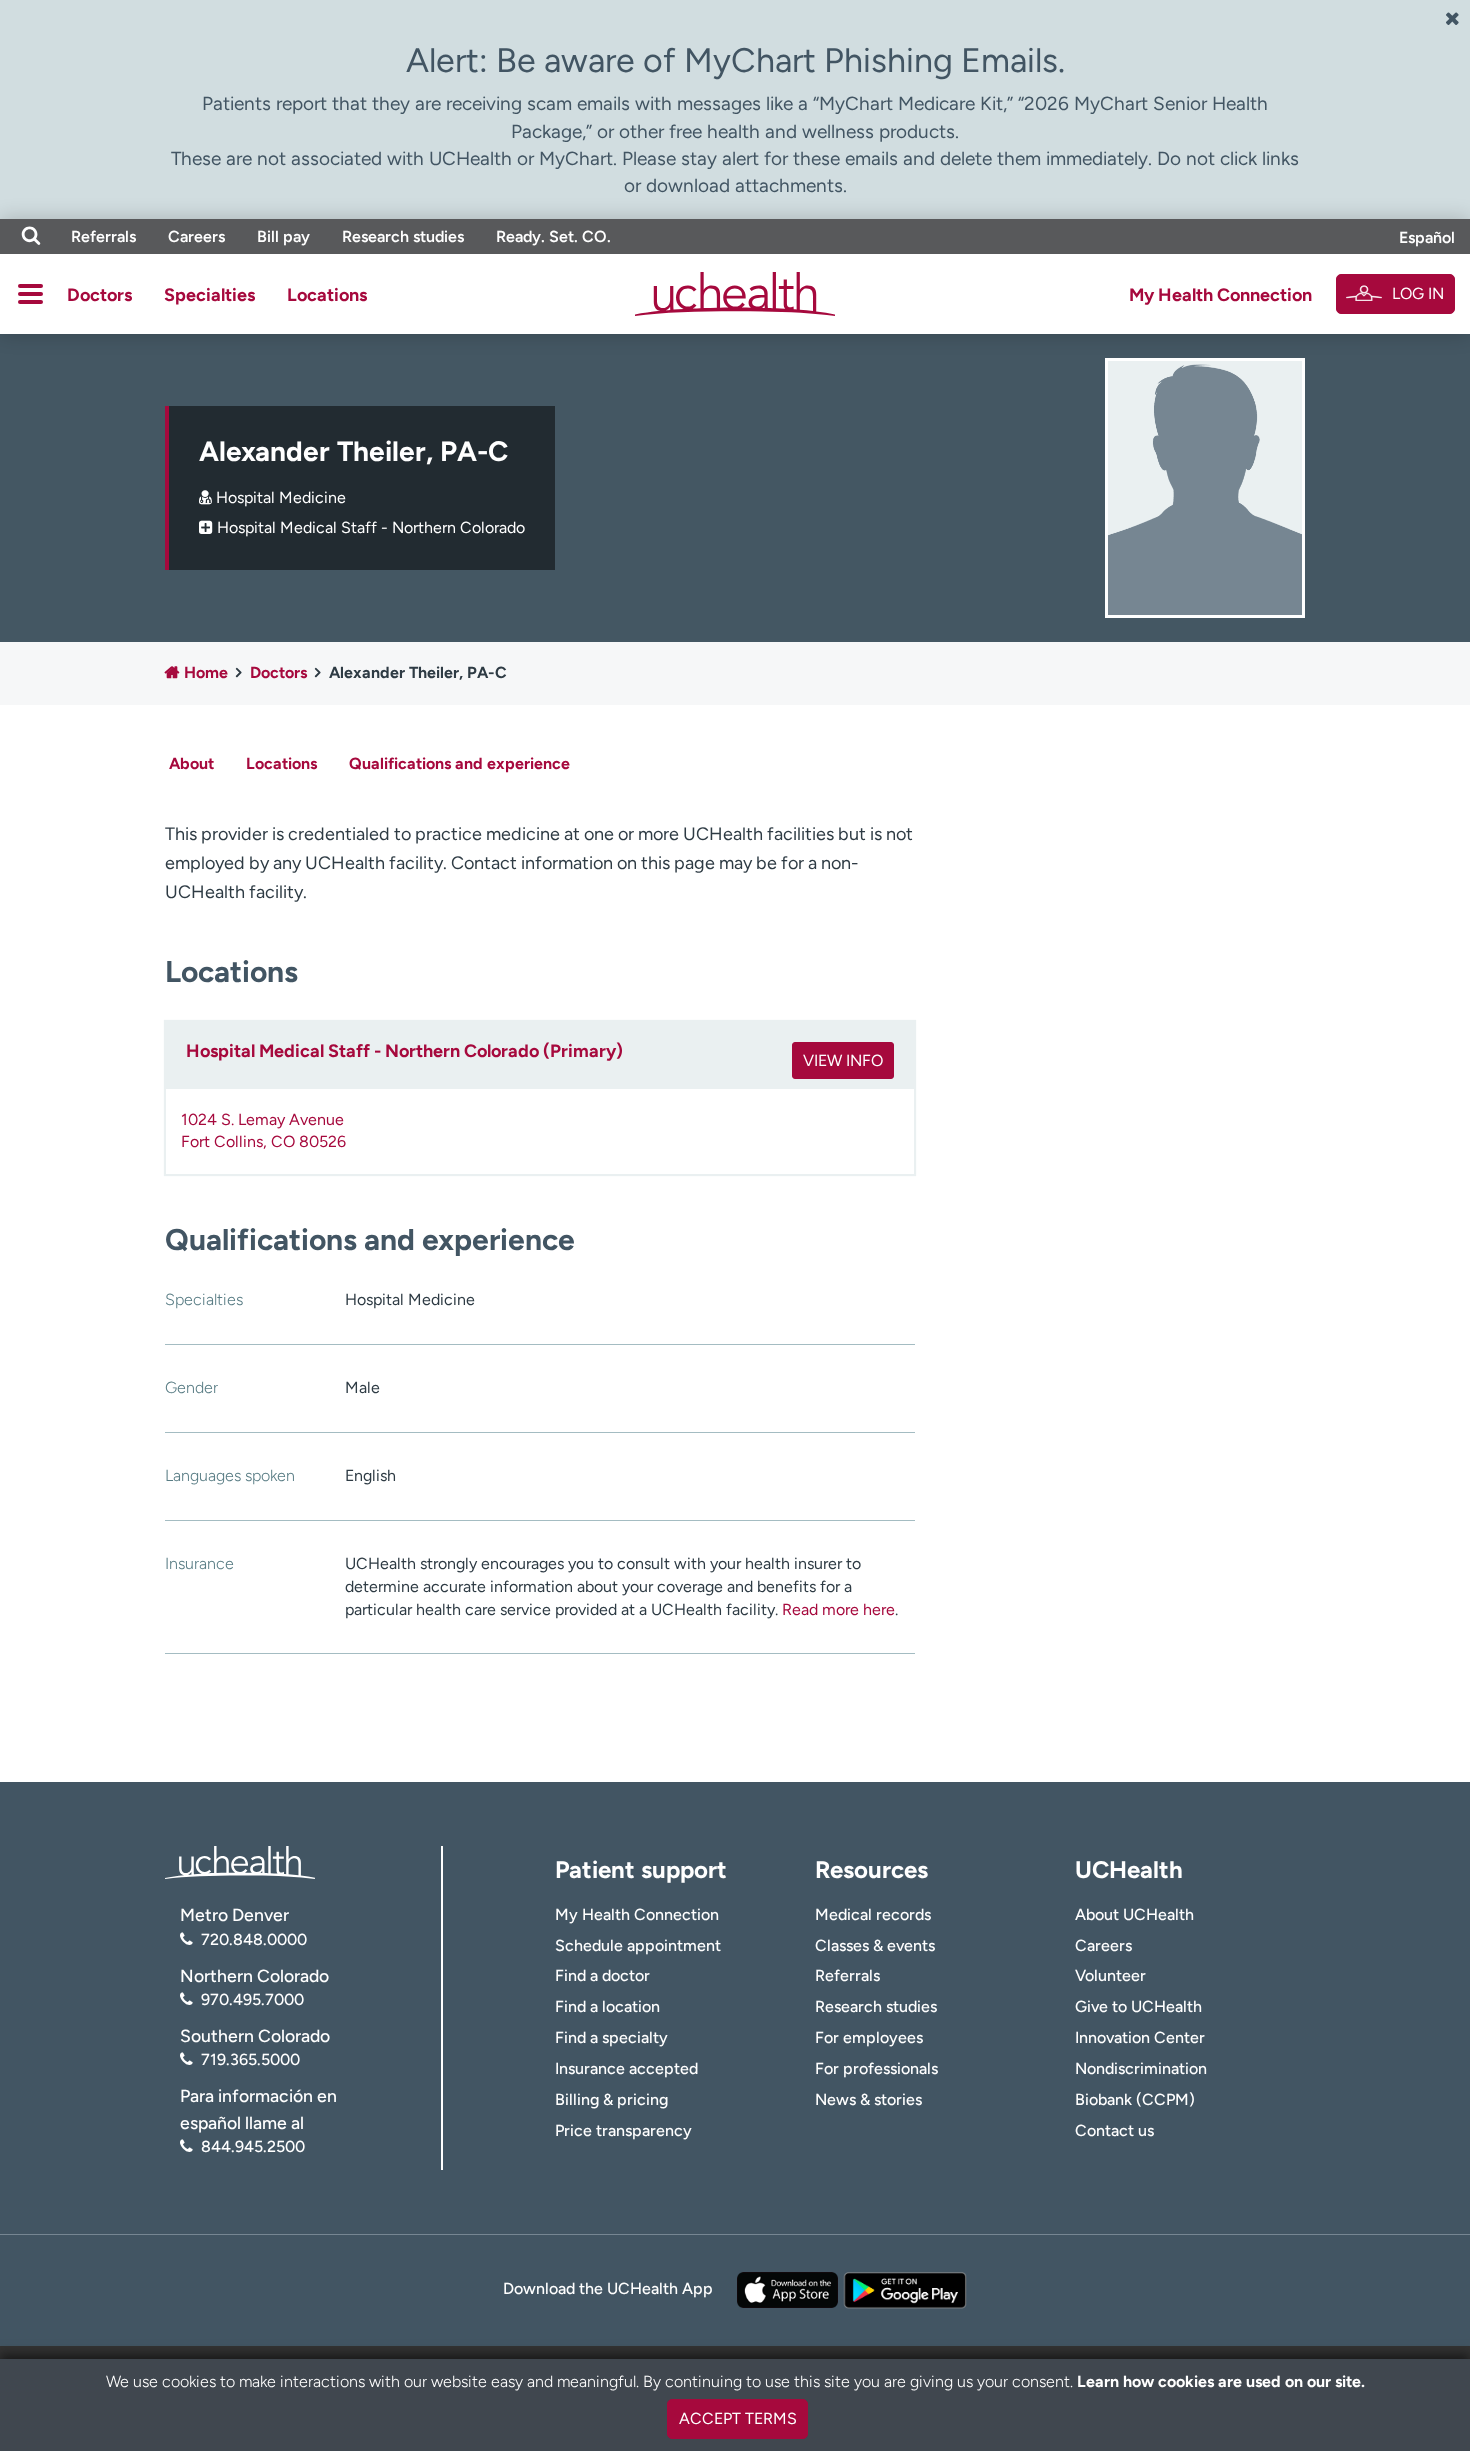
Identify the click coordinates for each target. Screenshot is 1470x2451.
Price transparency (623, 2130)
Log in (1418, 293)
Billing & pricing (611, 2099)
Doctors (99, 295)
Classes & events (875, 1945)
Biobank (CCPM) (1135, 2099)
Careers (196, 236)
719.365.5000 (250, 2059)
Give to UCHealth (1138, 2006)
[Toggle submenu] (30, 294)
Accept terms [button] (738, 2418)
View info (843, 1060)
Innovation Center (1140, 2037)
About (191, 763)
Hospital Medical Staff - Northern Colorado (371, 527)
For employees (869, 2037)
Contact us (1114, 2130)
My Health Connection (1220, 295)
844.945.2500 (253, 2146)
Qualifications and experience (459, 763)
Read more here (838, 1609)
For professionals (876, 2068)
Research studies (403, 236)
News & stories (868, 2099)
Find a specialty (611, 2037)
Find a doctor (602, 1975)
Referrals (103, 236)
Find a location (607, 2006)
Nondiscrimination (1141, 2068)
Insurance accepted (626, 2068)
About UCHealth (1134, 1914)
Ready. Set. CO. (553, 236)
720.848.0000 (254, 1939)
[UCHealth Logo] (240, 1861)
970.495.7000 (252, 1999)
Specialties (209, 295)
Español (1427, 237)
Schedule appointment (638, 1945)
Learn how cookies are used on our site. (1221, 2381)
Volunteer (1110, 1975)
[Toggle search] (31, 236)
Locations (327, 295)
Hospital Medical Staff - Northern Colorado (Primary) (404, 1051)
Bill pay (283, 236)
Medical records (873, 1914)
